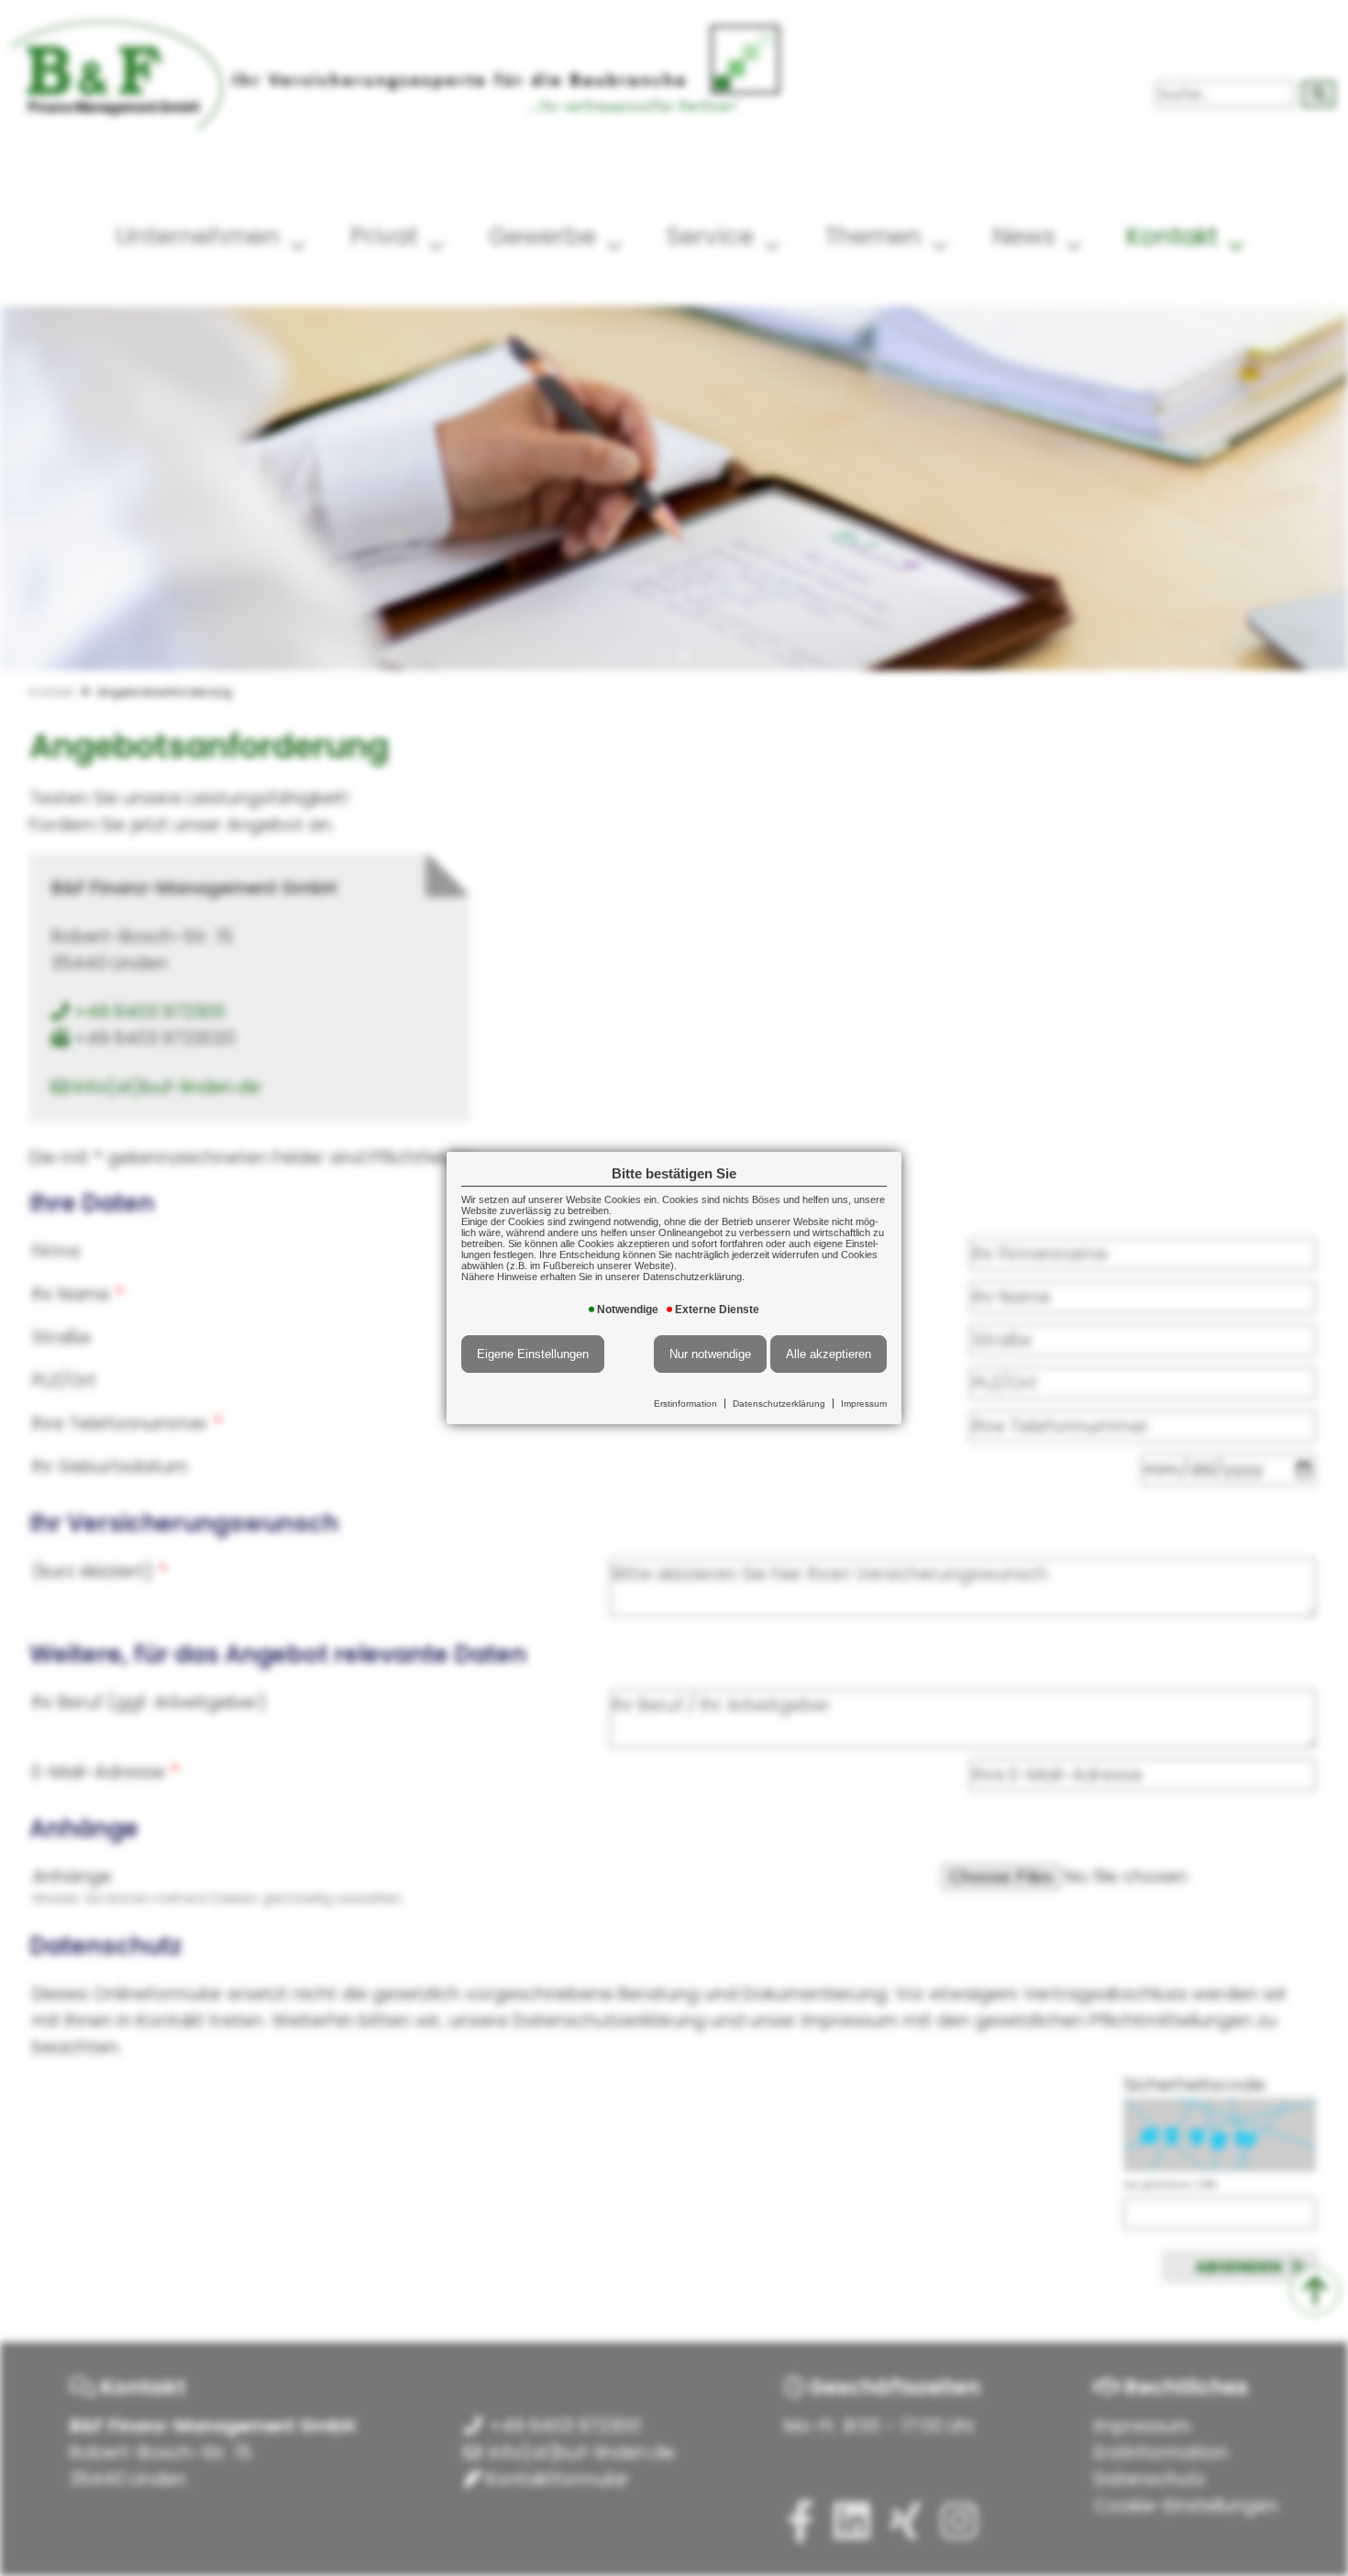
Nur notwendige (710, 1354)
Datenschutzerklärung (779, 1404)
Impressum (864, 1404)
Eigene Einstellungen (533, 1354)
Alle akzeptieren (829, 1354)
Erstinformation (685, 1404)
